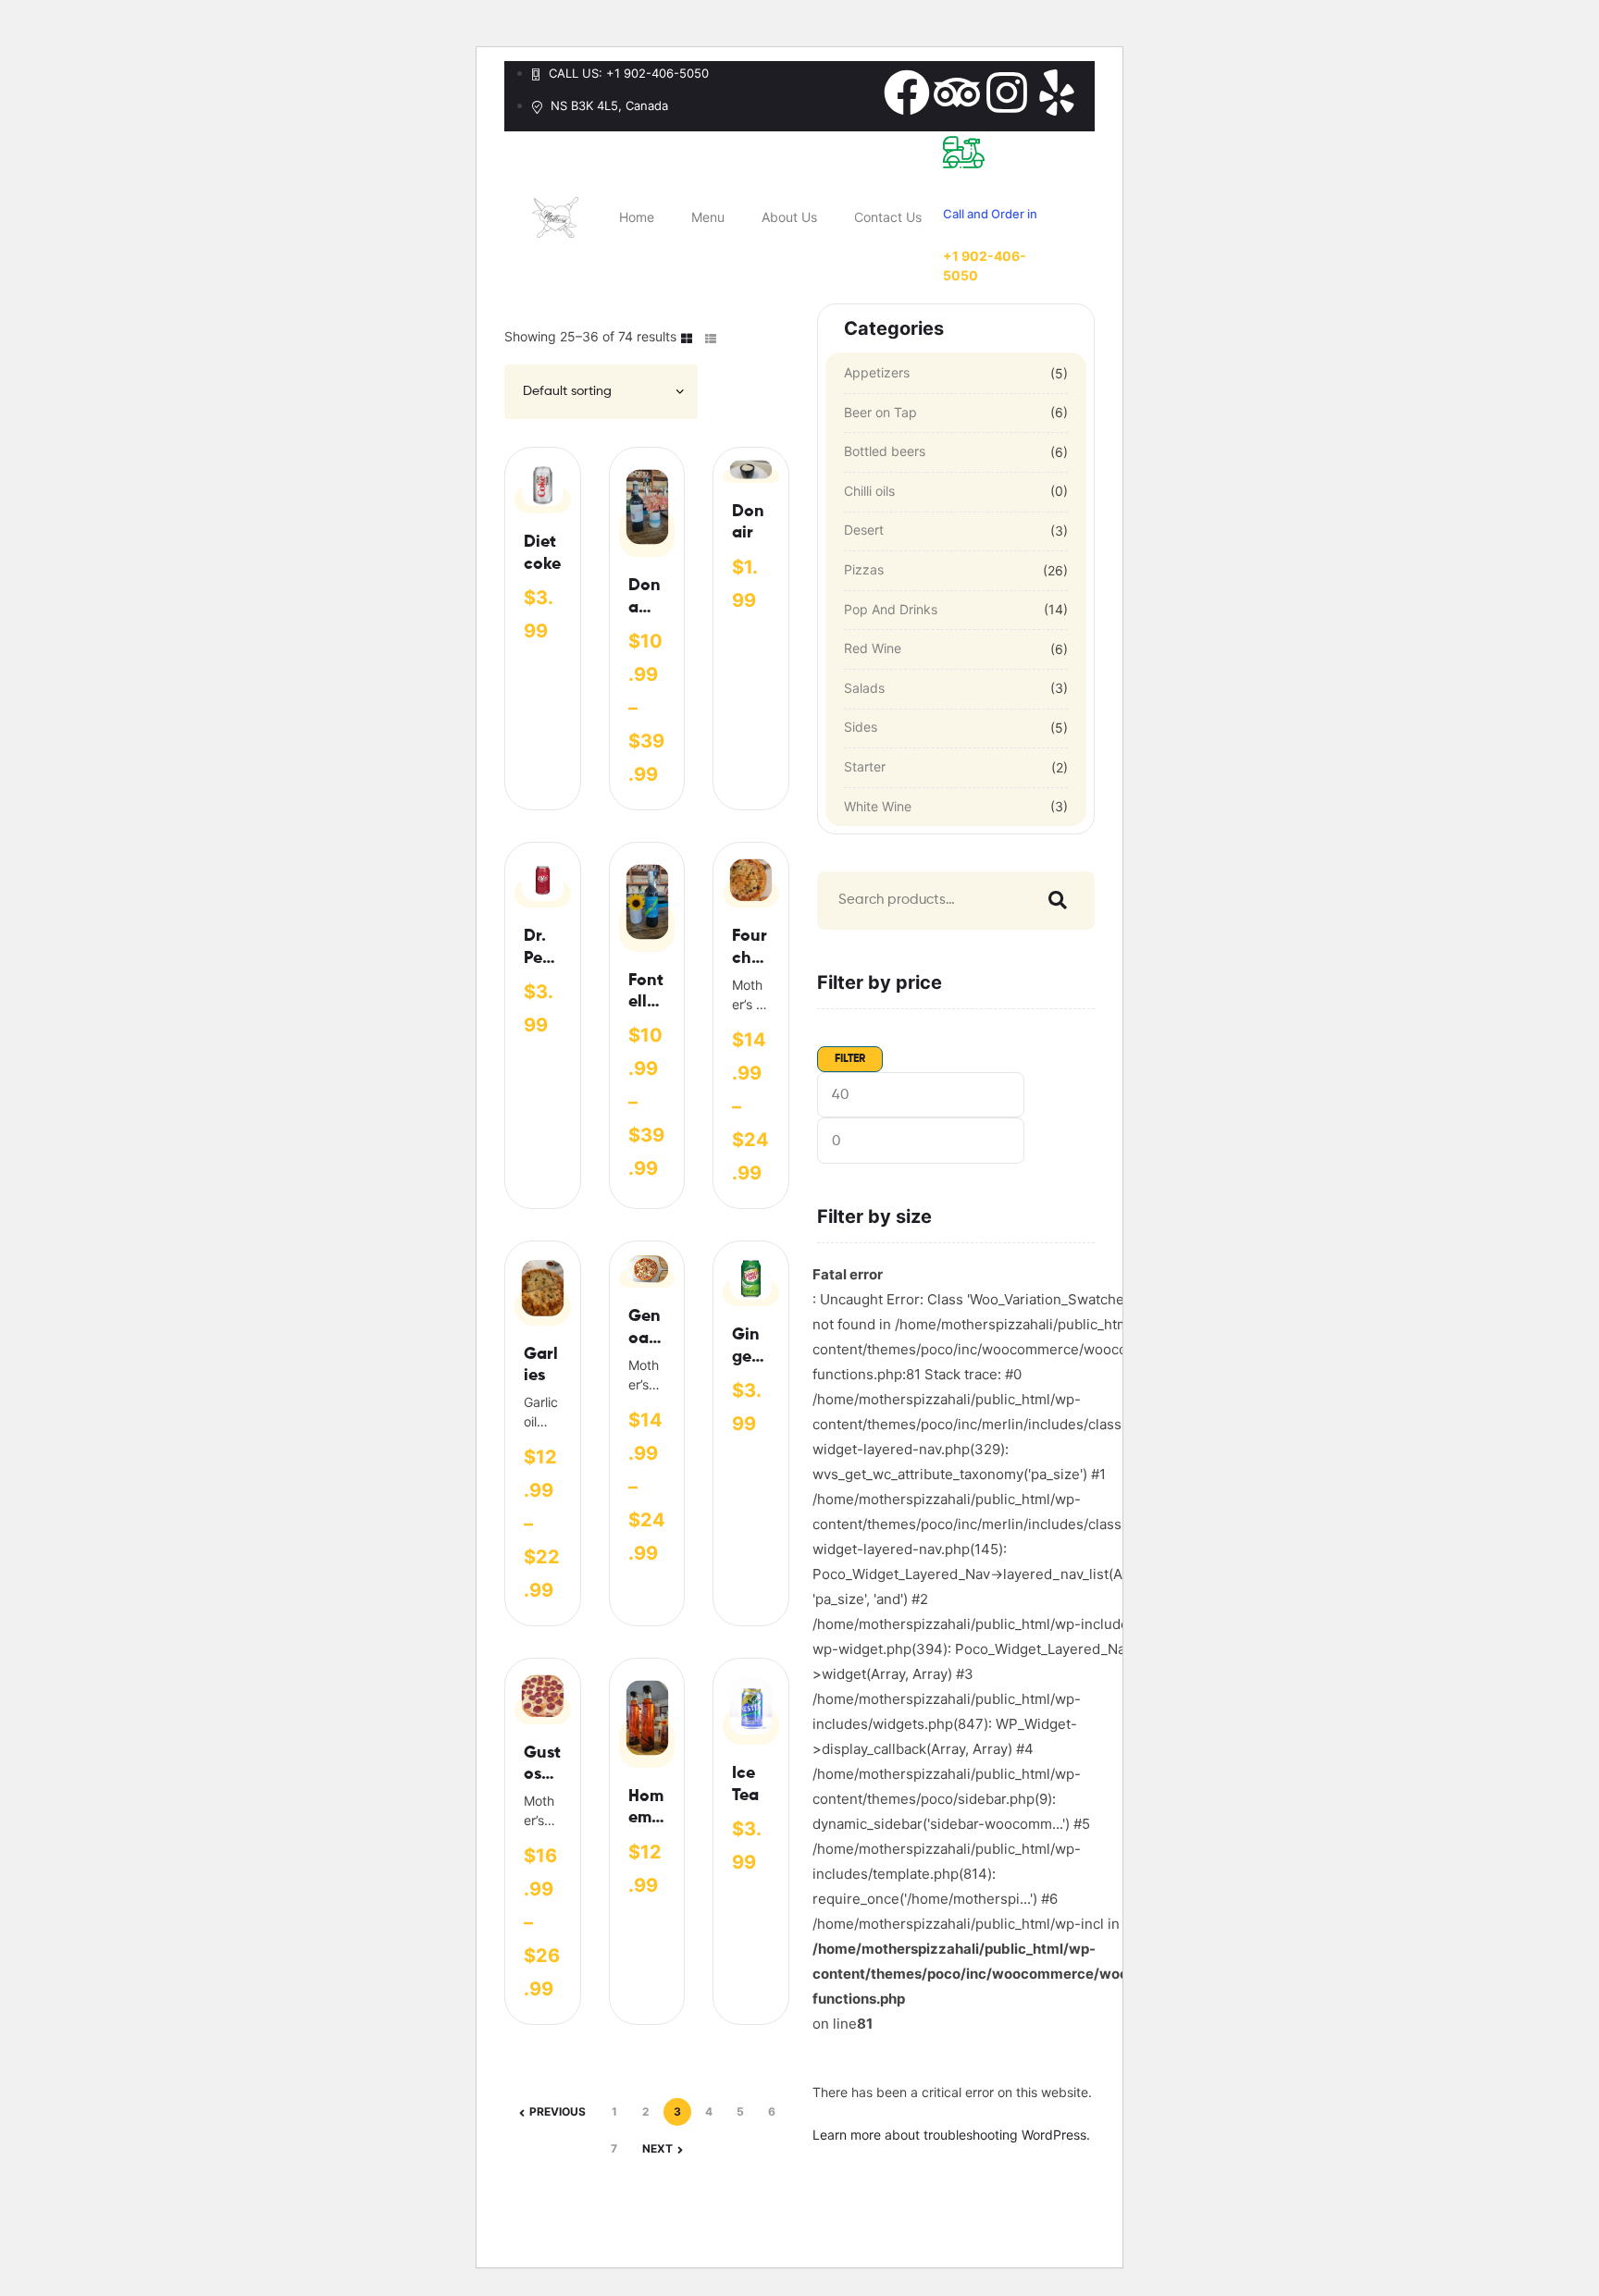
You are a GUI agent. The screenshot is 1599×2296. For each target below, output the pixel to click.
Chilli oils (869, 491)
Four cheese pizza (750, 949)
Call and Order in (990, 214)
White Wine (878, 806)
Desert (864, 530)
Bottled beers (885, 451)
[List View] (711, 337)
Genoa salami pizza (645, 1329)
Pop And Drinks (891, 609)
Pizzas (864, 569)
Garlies (541, 1365)
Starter (865, 766)
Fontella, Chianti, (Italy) (647, 993)
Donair (748, 522)
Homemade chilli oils (646, 1809)
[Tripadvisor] (957, 93)
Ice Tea (745, 1784)
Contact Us (888, 217)
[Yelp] (1057, 93)
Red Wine (873, 648)
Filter (850, 1059)
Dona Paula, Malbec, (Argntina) (645, 598)
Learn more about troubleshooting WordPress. (951, 2135)
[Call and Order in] (964, 152)
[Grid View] (687, 337)
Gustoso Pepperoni (542, 1765)
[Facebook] (907, 93)
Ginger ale (746, 1347)
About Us (789, 217)
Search (1053, 901)
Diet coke (542, 553)
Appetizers (877, 372)
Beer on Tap (880, 412)
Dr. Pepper (538, 949)
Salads (864, 688)
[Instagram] (1007, 93)
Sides (861, 727)
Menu (708, 217)
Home (637, 217)
